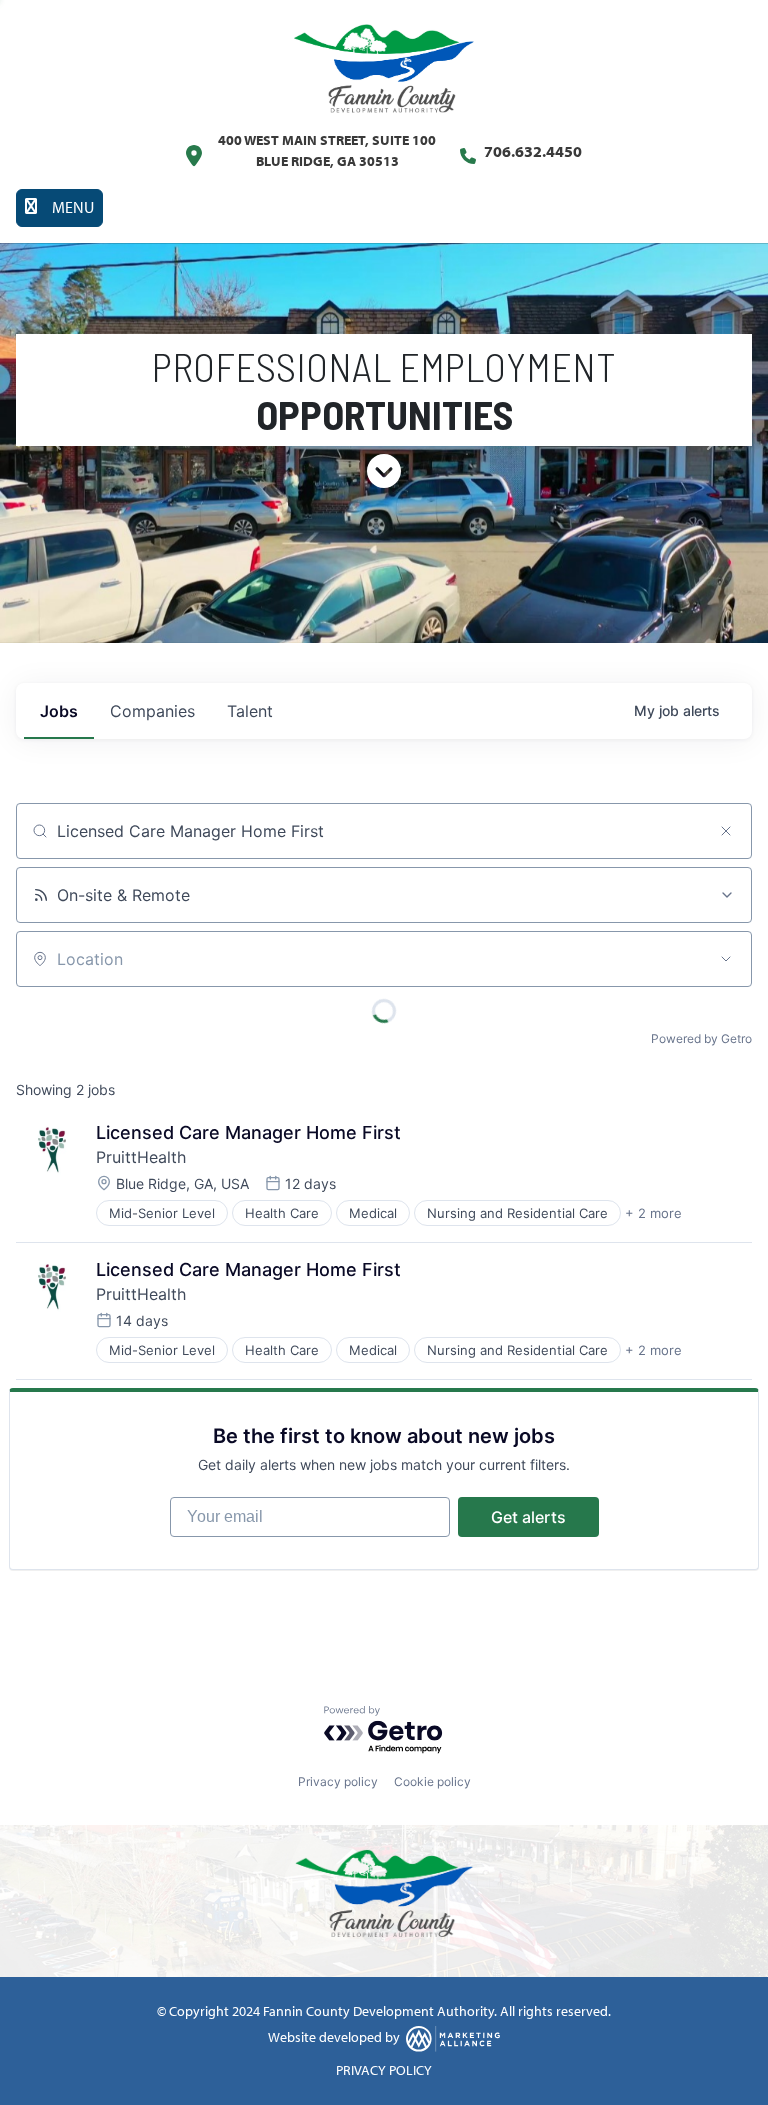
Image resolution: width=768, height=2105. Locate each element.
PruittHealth (141, 1157)
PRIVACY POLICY (384, 2070)
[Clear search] (726, 831)
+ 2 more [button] (653, 1213)
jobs (59, 711)
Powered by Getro (701, 1038)
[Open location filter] (726, 959)
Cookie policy (432, 1781)
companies (152, 711)
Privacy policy (338, 1781)
